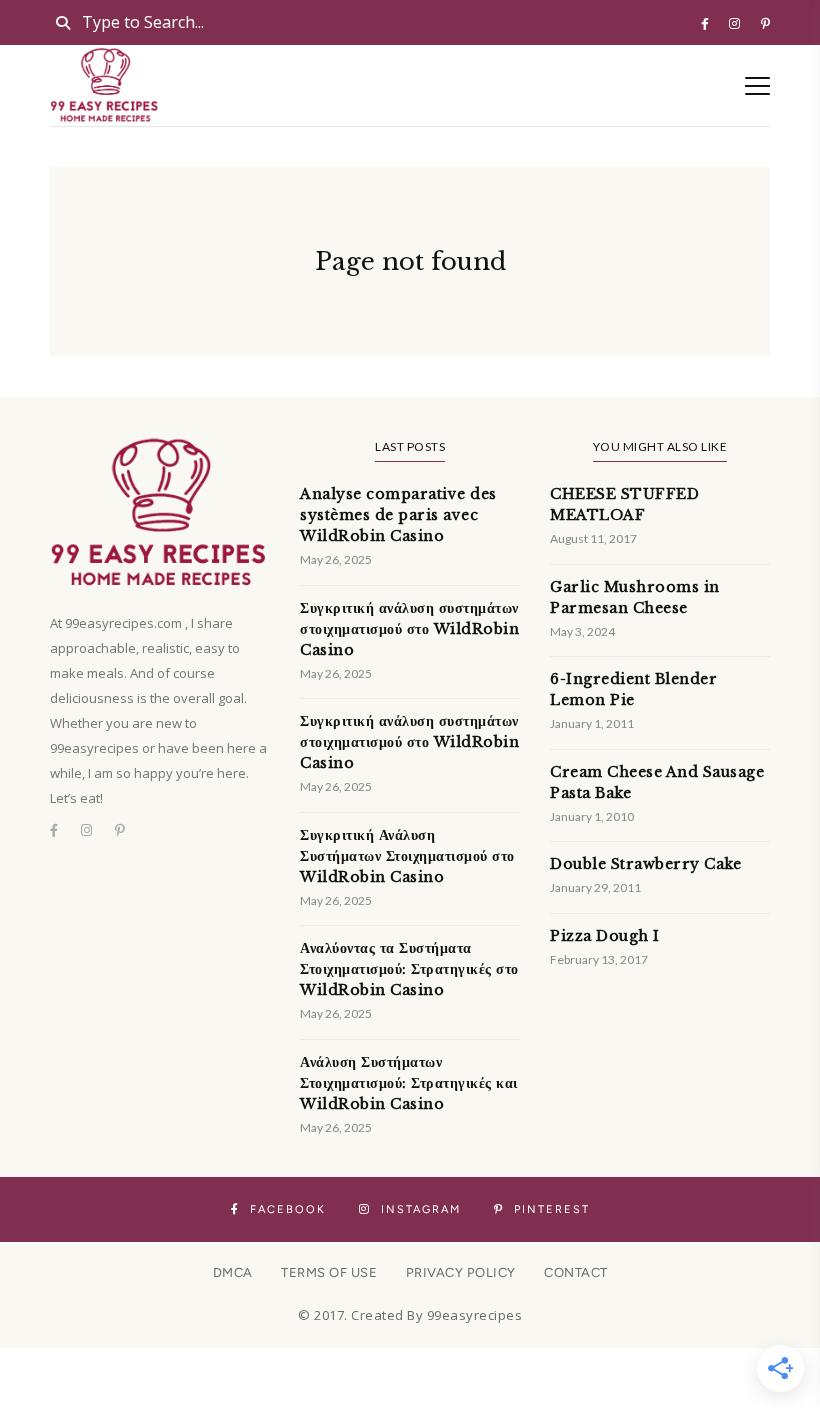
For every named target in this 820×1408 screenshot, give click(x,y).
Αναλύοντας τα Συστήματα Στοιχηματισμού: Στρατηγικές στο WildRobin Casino (409, 969)
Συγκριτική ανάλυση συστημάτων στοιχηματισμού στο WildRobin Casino (409, 629)
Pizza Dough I (605, 936)
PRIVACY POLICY (461, 1272)
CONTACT (576, 1272)
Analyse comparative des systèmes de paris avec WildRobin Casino (398, 515)
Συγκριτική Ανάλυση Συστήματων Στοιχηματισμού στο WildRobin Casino (407, 856)
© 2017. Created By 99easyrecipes (410, 1315)
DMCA (233, 1272)
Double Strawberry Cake (645, 864)
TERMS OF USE (329, 1272)
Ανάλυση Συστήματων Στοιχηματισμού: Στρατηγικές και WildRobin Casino (409, 1083)
